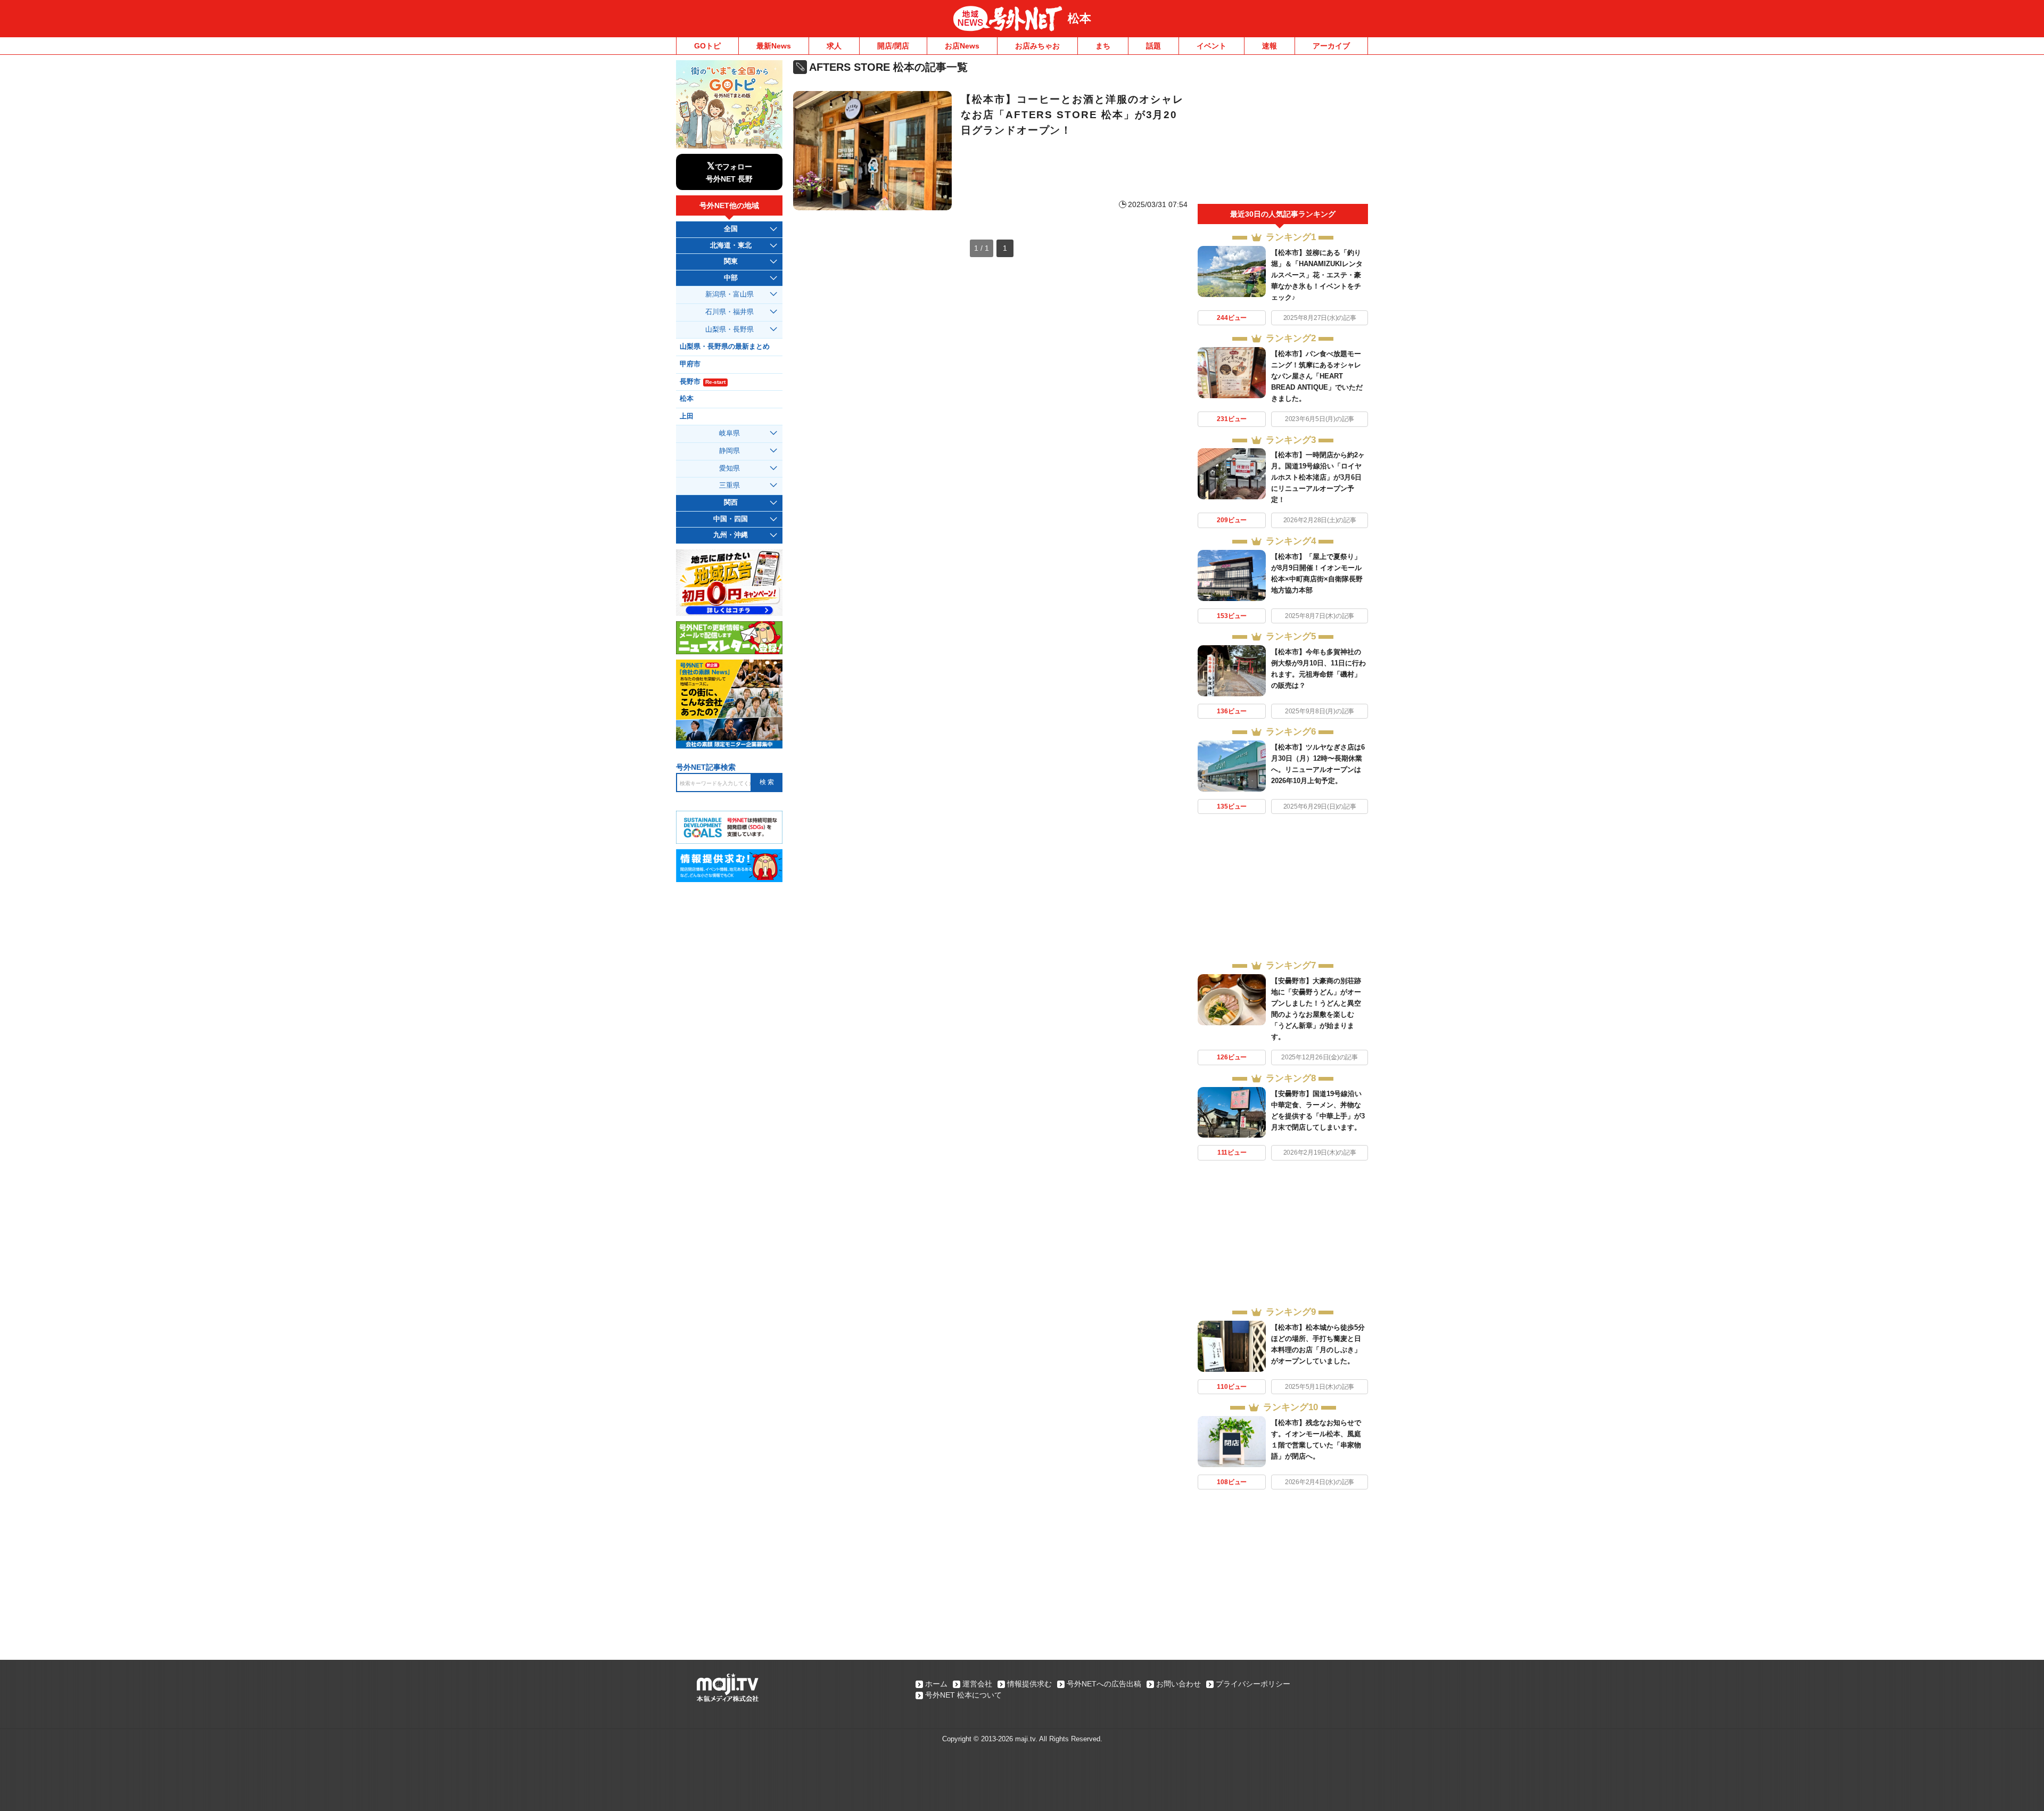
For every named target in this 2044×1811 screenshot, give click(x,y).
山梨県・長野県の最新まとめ (725, 347)
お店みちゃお (1037, 46)
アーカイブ (1331, 46)
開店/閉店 (893, 46)
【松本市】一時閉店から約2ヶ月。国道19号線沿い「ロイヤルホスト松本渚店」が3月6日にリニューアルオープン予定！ (1318, 477)
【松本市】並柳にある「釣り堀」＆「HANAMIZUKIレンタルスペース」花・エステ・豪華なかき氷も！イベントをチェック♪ (1317, 275)
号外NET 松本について (963, 1695)
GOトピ (707, 46)
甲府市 (690, 364)
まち (1103, 46)
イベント (1211, 46)
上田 (687, 416)
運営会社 (977, 1684)
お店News (962, 46)
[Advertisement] (1283, 132)
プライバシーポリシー (1253, 1684)
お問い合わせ (1178, 1684)
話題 (1153, 46)
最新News (774, 46)
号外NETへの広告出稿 (1104, 1684)
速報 (1270, 46)
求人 (834, 46)
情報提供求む (1029, 1684)
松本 (1079, 18)
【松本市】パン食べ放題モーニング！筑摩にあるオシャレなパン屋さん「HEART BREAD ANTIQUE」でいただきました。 (1317, 376)
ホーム (936, 1684)
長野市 (703, 382)
